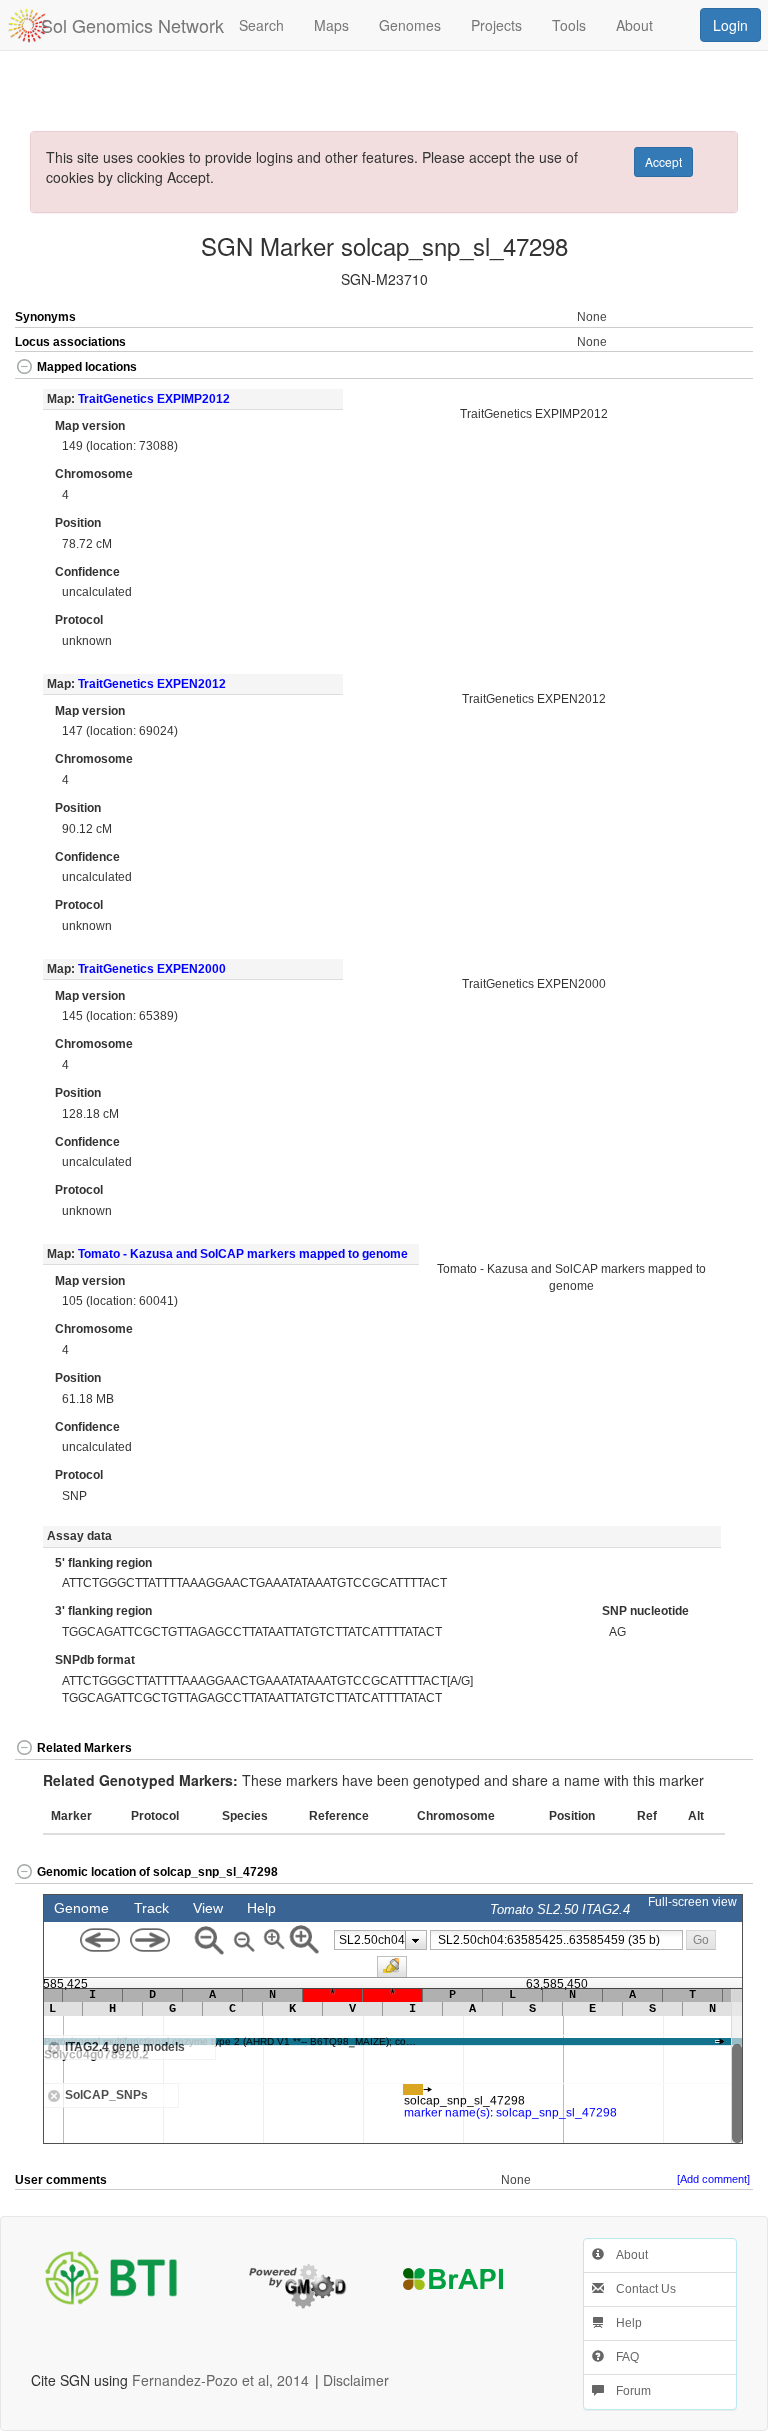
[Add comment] (713, 2179)
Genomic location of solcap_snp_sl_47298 (157, 1872)
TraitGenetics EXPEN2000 (152, 969)
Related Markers (84, 1748)
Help (623, 2323)
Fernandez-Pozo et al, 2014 (220, 2380)
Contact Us (640, 2289)
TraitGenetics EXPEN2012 (152, 684)
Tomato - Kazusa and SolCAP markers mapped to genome (243, 1254)
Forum (627, 2391)
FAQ (621, 2357)
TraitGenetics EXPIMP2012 (154, 399)
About (626, 2255)
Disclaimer (356, 2380)
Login (730, 25)
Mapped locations (87, 367)
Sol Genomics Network (132, 25)
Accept (663, 161)
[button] (716, 368)
